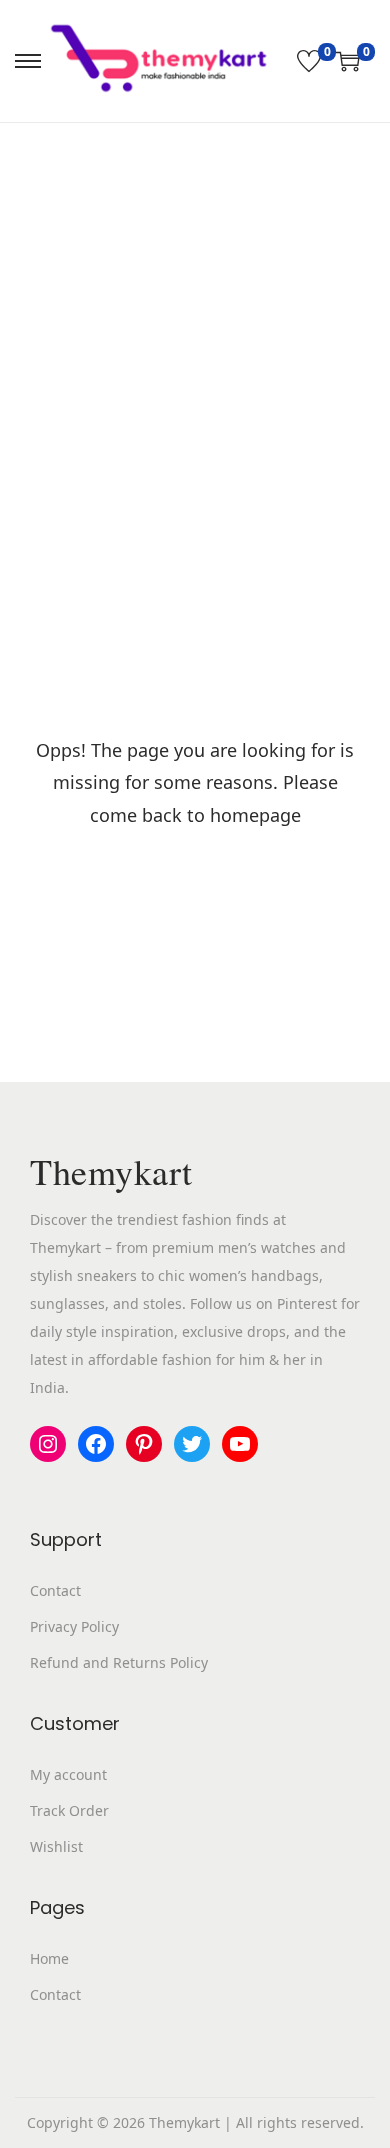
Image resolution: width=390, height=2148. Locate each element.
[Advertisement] (195, 328)
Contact (55, 1590)
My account (68, 1774)
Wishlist (56, 1846)
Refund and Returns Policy (119, 1662)
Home (49, 1958)
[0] (309, 61)
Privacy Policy (74, 1626)
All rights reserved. (300, 2122)
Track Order (69, 1810)
